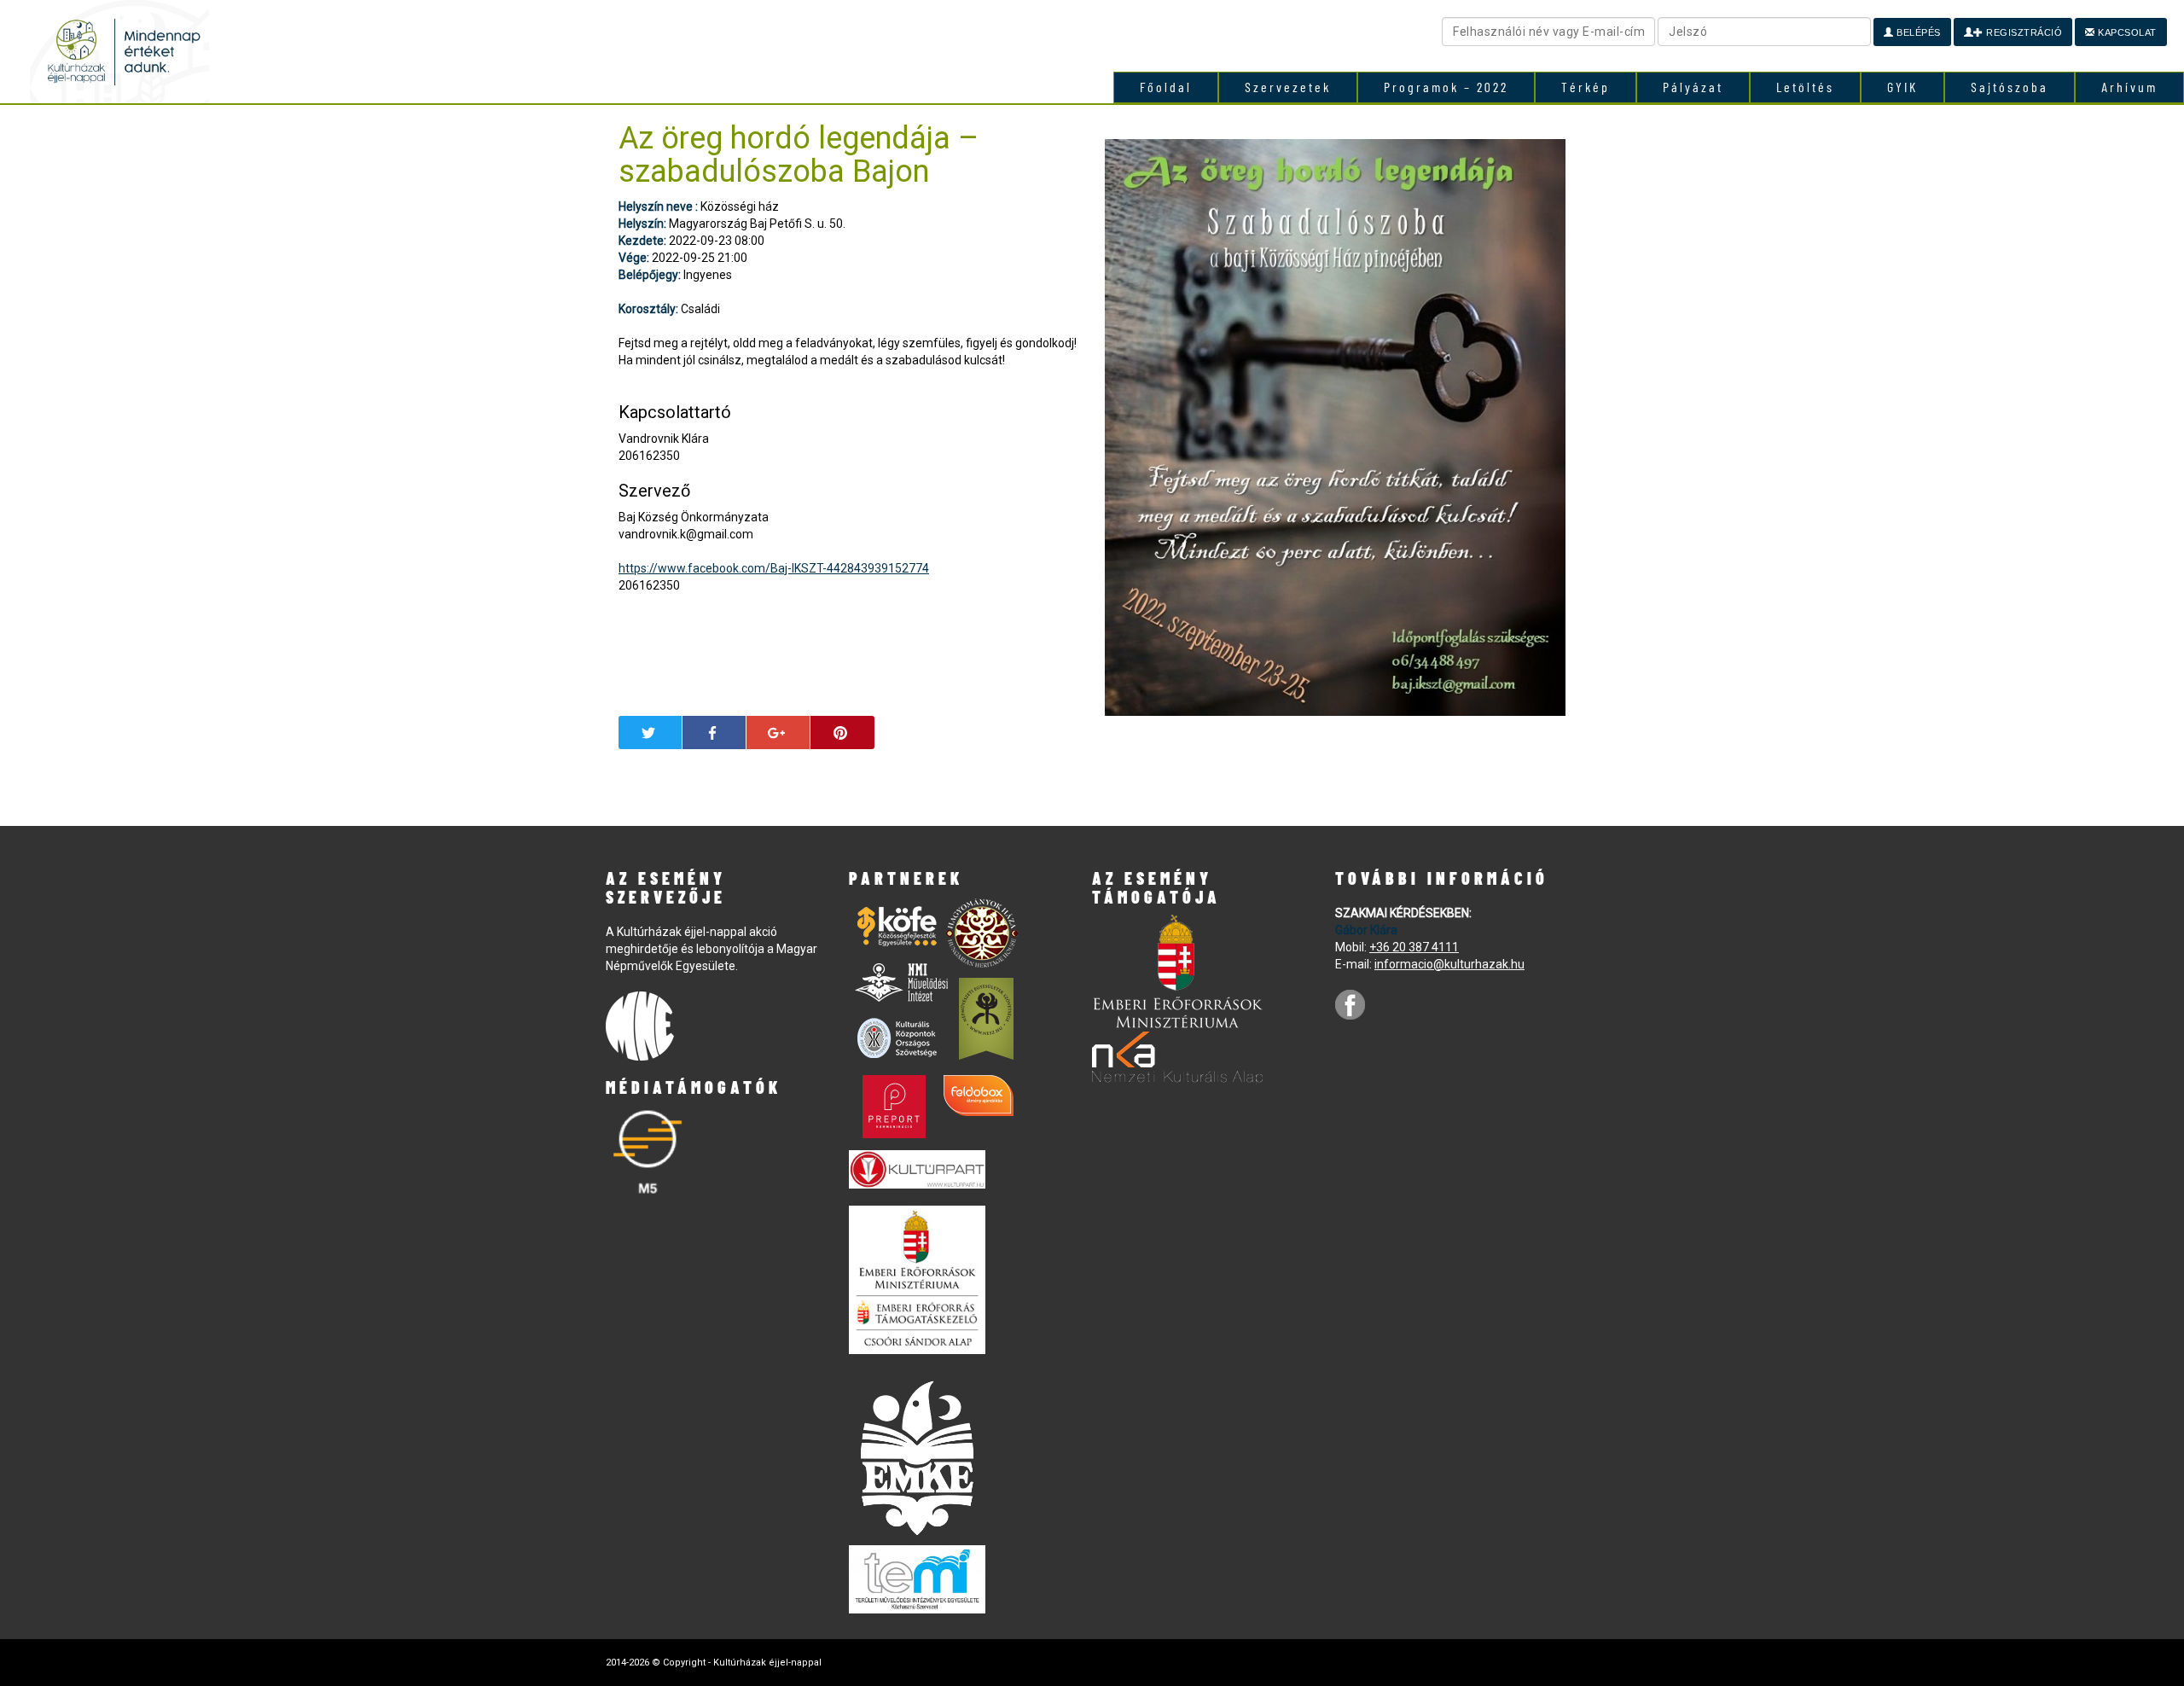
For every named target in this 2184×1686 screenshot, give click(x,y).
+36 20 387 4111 (1414, 947)
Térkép (1586, 87)
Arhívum (2129, 87)
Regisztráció (2023, 32)
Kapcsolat (2126, 32)
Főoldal (1166, 87)
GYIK (1902, 87)
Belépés (1917, 32)
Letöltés (1805, 87)
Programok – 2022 (1446, 87)
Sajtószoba (2010, 87)
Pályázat (1693, 87)
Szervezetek (1288, 87)
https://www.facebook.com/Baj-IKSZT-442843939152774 (774, 568)
